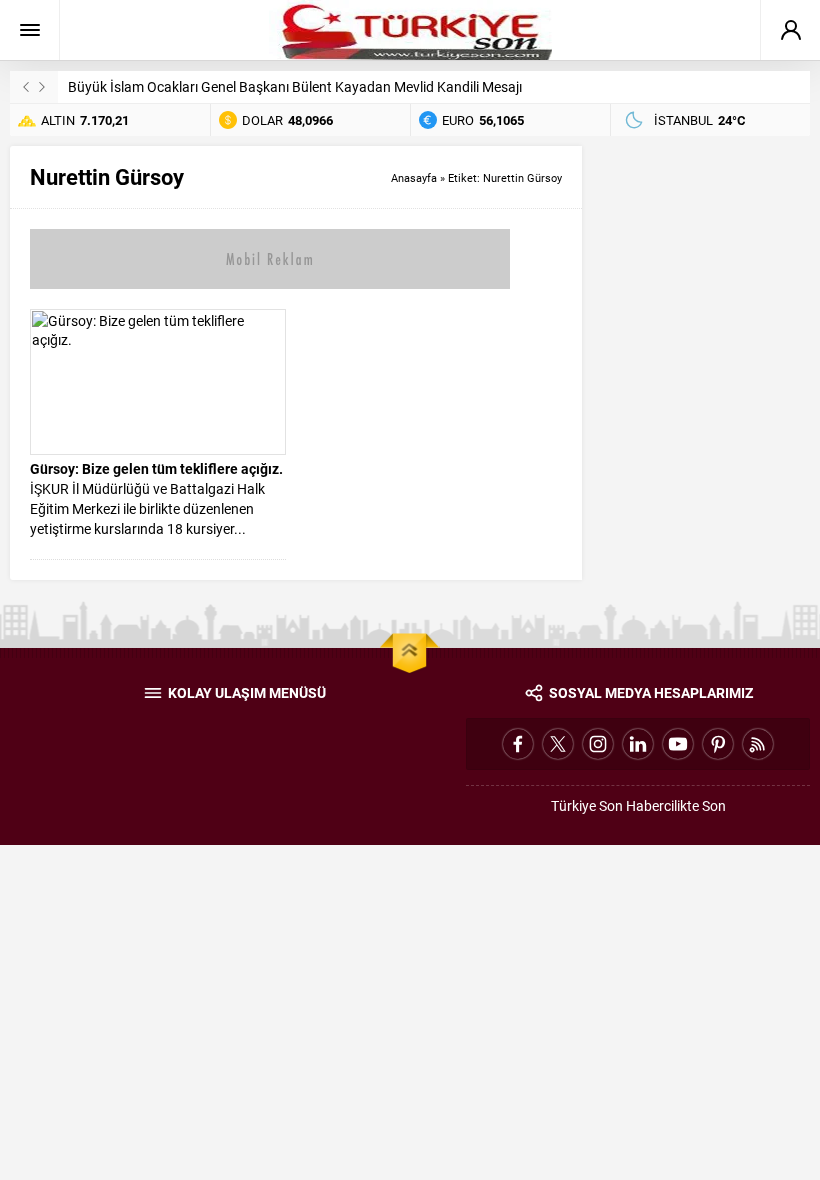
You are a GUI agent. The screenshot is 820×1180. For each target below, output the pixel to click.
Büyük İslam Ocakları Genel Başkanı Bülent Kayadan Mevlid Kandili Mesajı (295, 86)
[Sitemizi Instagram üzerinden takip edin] (598, 744)
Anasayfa (414, 177)
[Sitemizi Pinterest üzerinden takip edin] (718, 744)
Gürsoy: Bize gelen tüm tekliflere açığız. (156, 468)
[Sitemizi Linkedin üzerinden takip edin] (638, 744)
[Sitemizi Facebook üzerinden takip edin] (518, 744)
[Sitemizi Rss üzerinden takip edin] (758, 744)
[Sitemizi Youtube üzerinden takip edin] (678, 744)
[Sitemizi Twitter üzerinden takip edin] (558, 744)
